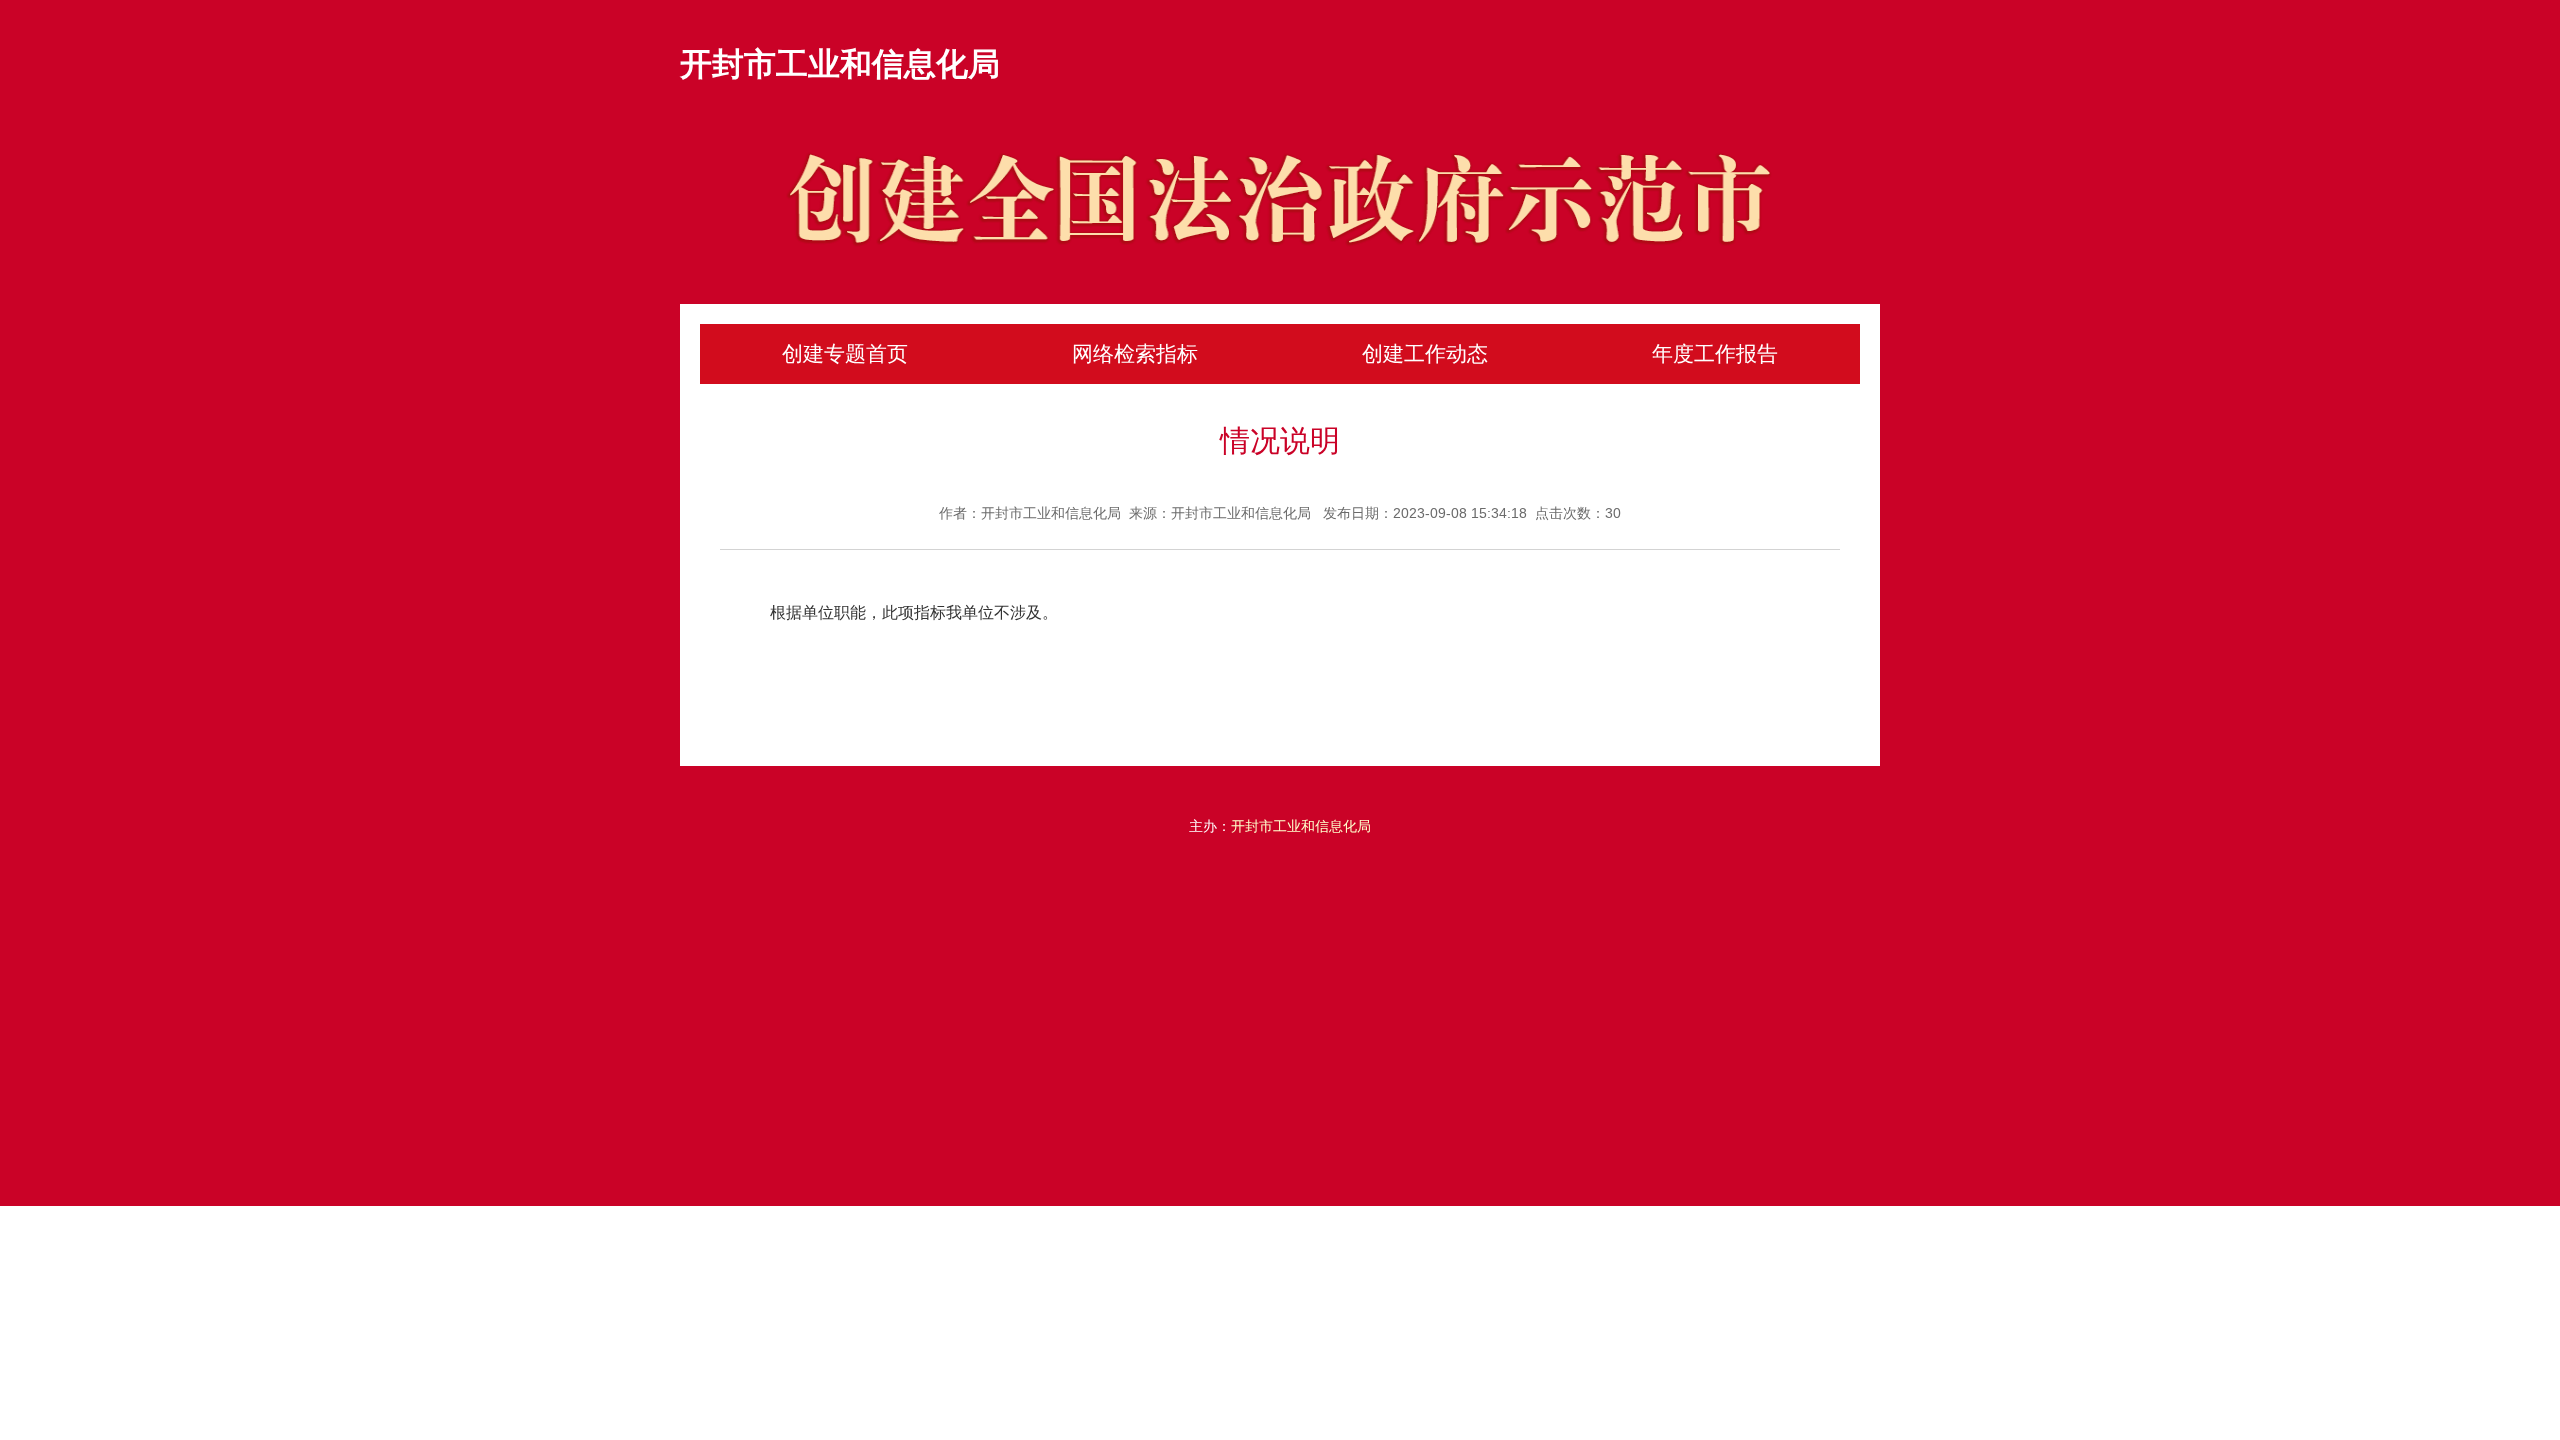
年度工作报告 (1715, 353)
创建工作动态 (1425, 353)
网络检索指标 (1135, 353)
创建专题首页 (845, 353)
